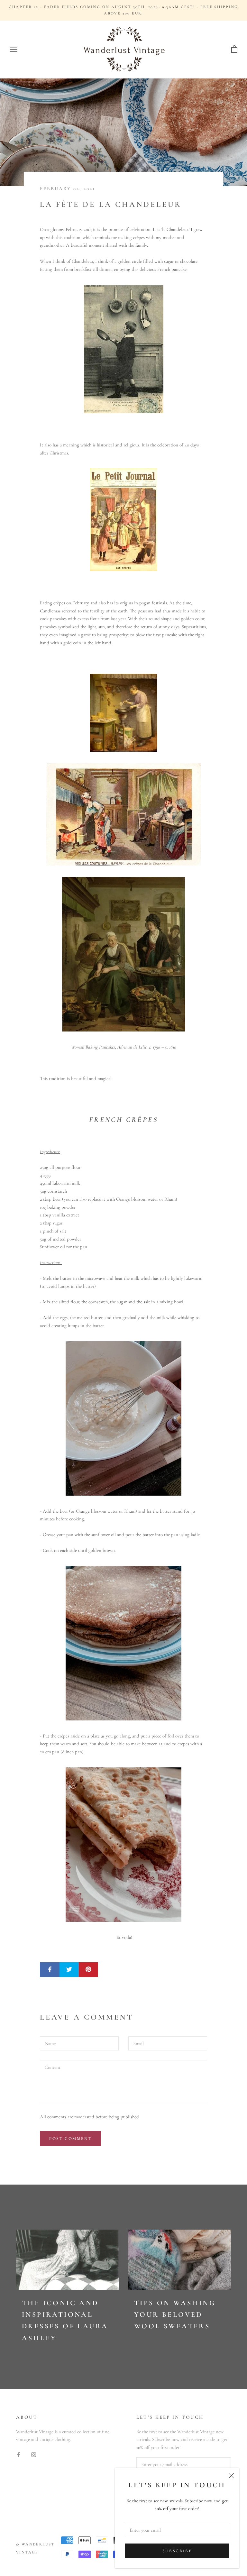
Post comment (70, 2139)
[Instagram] (34, 2454)
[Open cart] (234, 49)
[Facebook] (18, 2454)
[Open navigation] (14, 50)
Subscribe (177, 2551)
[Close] (231, 2476)
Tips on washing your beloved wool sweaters (175, 2315)
